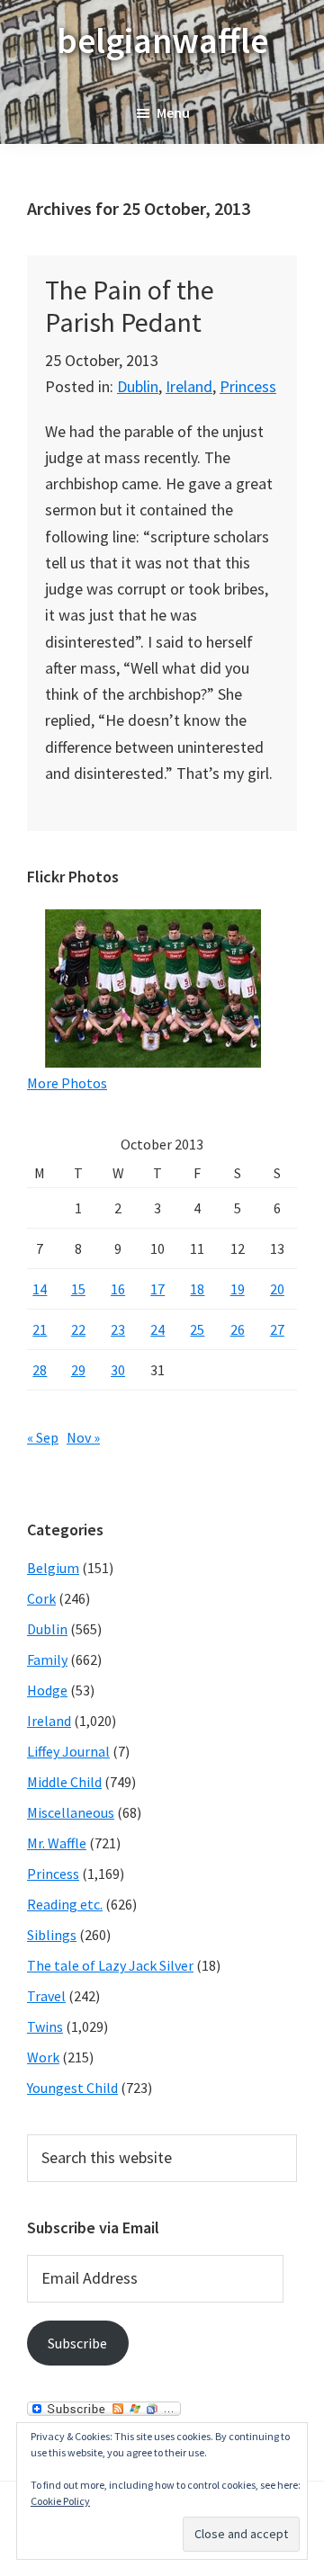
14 (40, 1289)
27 (277, 1329)
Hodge (47, 1690)
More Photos (67, 1083)
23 (118, 1329)
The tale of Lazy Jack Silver (110, 1965)
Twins (45, 2026)
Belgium (53, 1568)
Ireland (189, 386)
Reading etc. (65, 1904)
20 (277, 1289)
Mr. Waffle (57, 1843)
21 (40, 1329)
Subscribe (77, 2343)
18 (197, 1289)
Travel (46, 1996)
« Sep (43, 1437)
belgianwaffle (162, 40)
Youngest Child (72, 2088)
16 (118, 1289)
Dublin (138, 386)
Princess (248, 386)
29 (78, 1370)
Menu (173, 112)
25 (197, 1329)
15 (78, 1289)
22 (78, 1329)
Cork (41, 1598)
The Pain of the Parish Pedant (130, 306)
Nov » (83, 1437)
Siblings (52, 1935)
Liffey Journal (68, 1751)
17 (157, 1289)
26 (238, 1329)
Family (47, 1659)
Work (43, 2057)
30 (118, 1370)
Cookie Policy (60, 2501)
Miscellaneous (71, 1812)
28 (40, 1370)
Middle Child (64, 1782)
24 (157, 1329)
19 (238, 1289)
